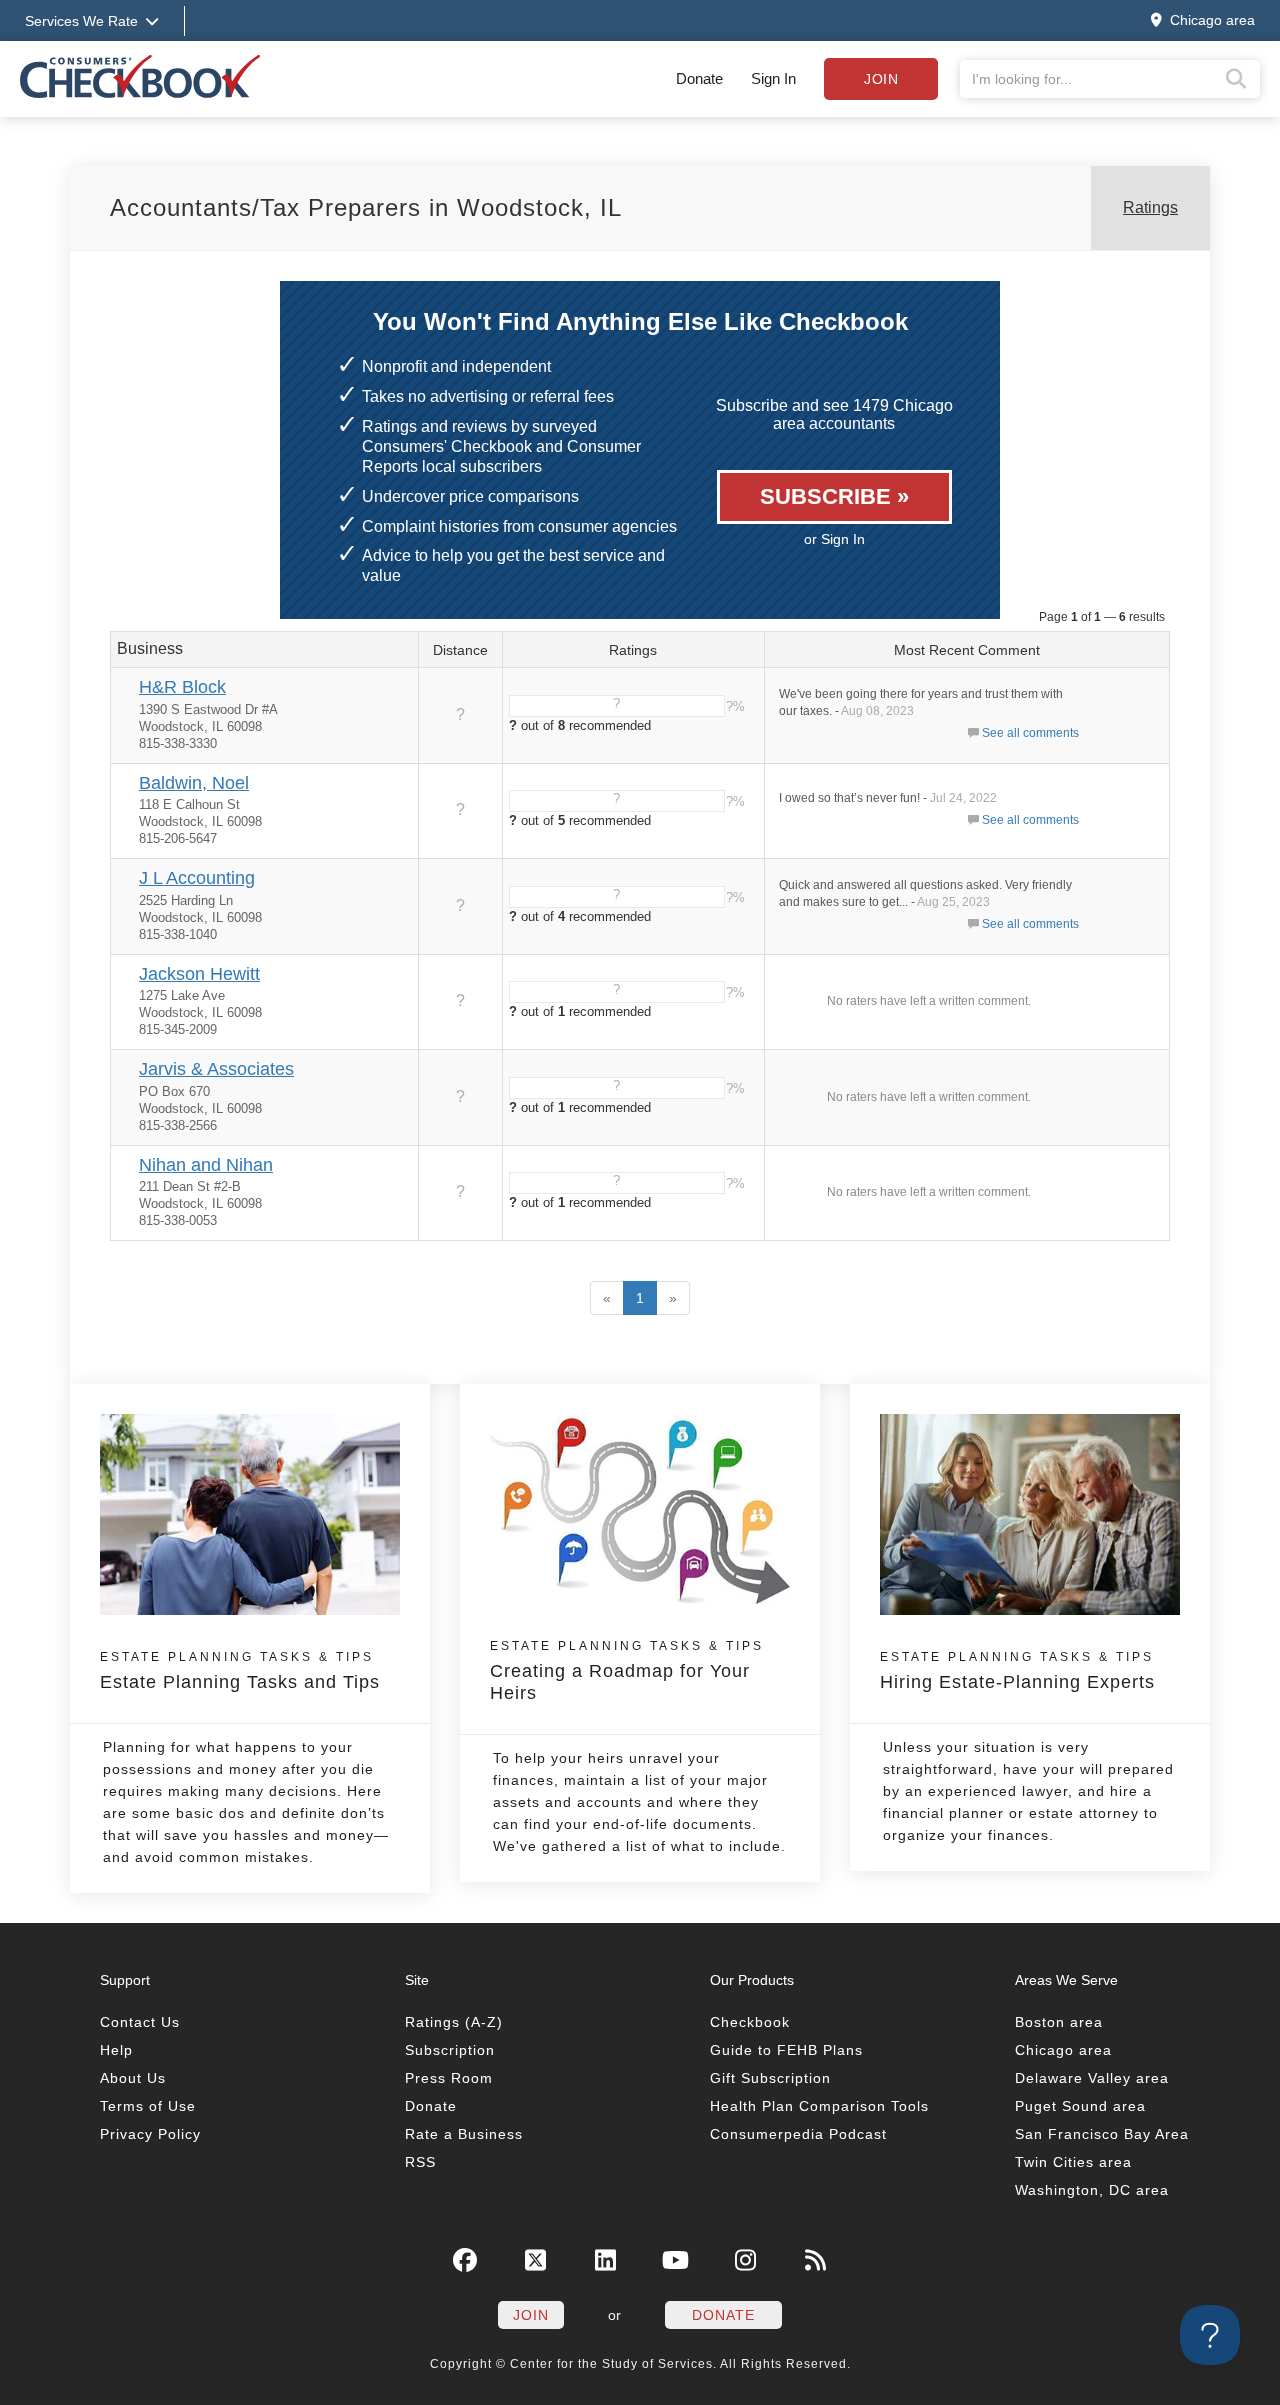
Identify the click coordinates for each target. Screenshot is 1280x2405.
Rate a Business (464, 2134)
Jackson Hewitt (199, 974)
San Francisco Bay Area (1102, 2134)
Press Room (449, 2078)
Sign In (773, 78)
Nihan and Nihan (206, 1165)
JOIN (531, 2315)
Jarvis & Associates (216, 1069)
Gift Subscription (770, 2078)
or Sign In (834, 539)
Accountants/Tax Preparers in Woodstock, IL (366, 207)
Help (116, 2050)
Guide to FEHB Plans (786, 2050)
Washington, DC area (1092, 2190)
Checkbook (750, 2022)
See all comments (1030, 733)
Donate (699, 78)
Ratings (1150, 207)
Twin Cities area (1073, 2162)
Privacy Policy (150, 2134)
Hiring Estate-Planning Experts (1017, 1671)
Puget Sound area (1080, 2106)
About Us (133, 2078)
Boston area (1059, 2022)
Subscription (450, 2050)
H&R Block (182, 687)
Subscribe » (834, 496)
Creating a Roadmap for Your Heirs (627, 1671)
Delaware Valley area (1092, 2078)
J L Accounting (197, 878)
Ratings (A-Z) (454, 2022)
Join (881, 79)
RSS (420, 2162)
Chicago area (1063, 2050)
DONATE (723, 2315)
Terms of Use (148, 2106)
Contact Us (140, 2022)
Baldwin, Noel (194, 783)
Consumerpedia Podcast (798, 2134)
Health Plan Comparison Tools (819, 2106)
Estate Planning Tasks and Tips (240, 1671)
